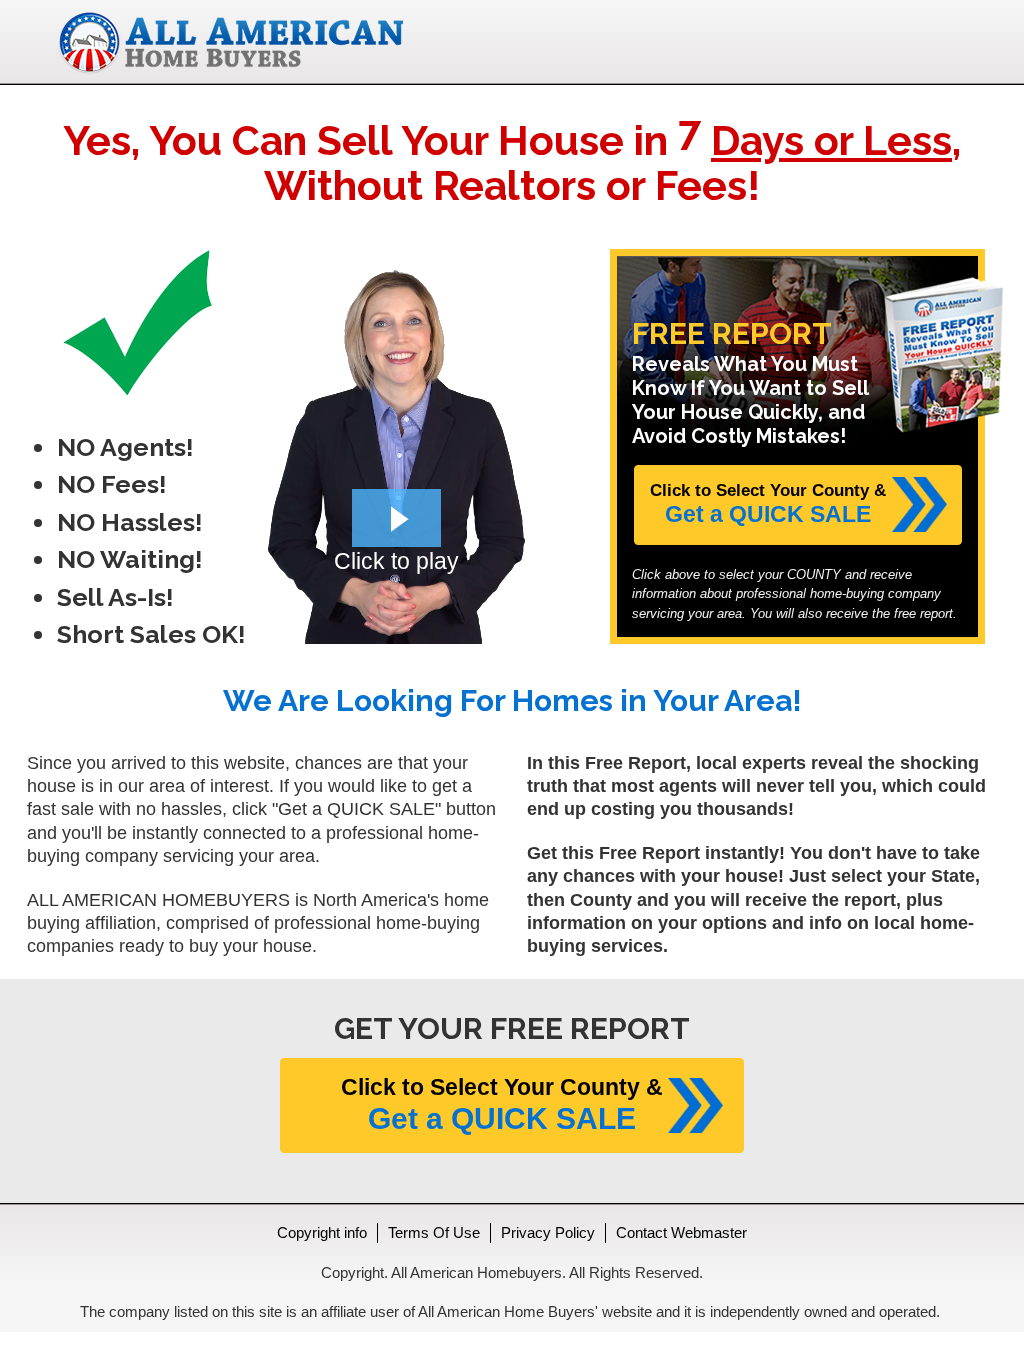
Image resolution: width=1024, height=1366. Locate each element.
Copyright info (322, 1232)
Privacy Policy (548, 1232)
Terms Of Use (434, 1232)
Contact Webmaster (681, 1232)
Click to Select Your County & (768, 504)
